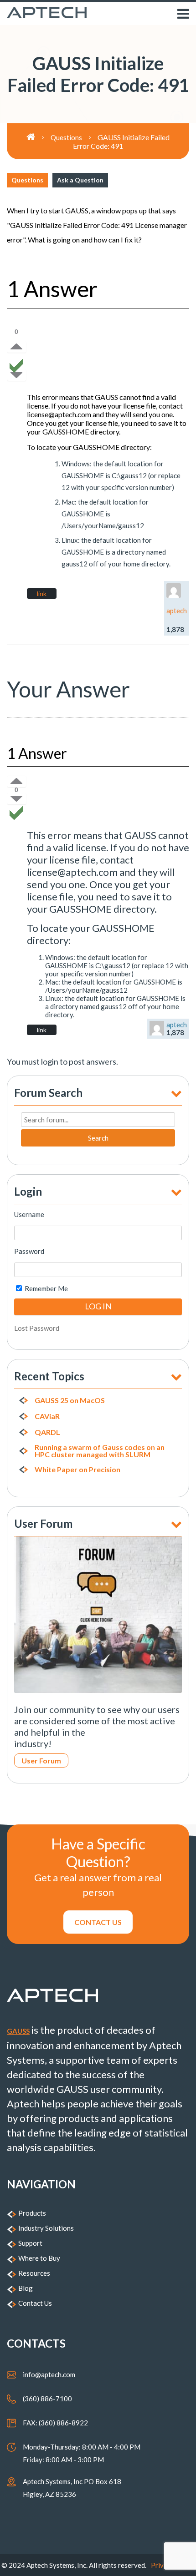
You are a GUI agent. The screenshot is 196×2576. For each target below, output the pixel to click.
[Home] (39, 137)
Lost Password (37, 1328)
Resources (34, 2273)
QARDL (47, 1432)
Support (30, 2243)
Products (32, 2213)
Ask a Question (80, 180)
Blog (26, 2288)
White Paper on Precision (77, 1470)
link (42, 593)
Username (29, 1214)
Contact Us (35, 2303)
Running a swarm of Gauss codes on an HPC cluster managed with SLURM (100, 1451)
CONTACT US (98, 1922)
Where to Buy (39, 2258)
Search (98, 1138)
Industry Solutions (46, 2228)
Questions (27, 180)
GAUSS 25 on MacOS (70, 1400)
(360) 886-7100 (47, 2399)
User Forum (41, 1760)
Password (29, 1251)
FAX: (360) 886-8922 (55, 2423)
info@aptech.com (49, 2374)
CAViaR (47, 1416)
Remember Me (46, 1288)
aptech (177, 611)
